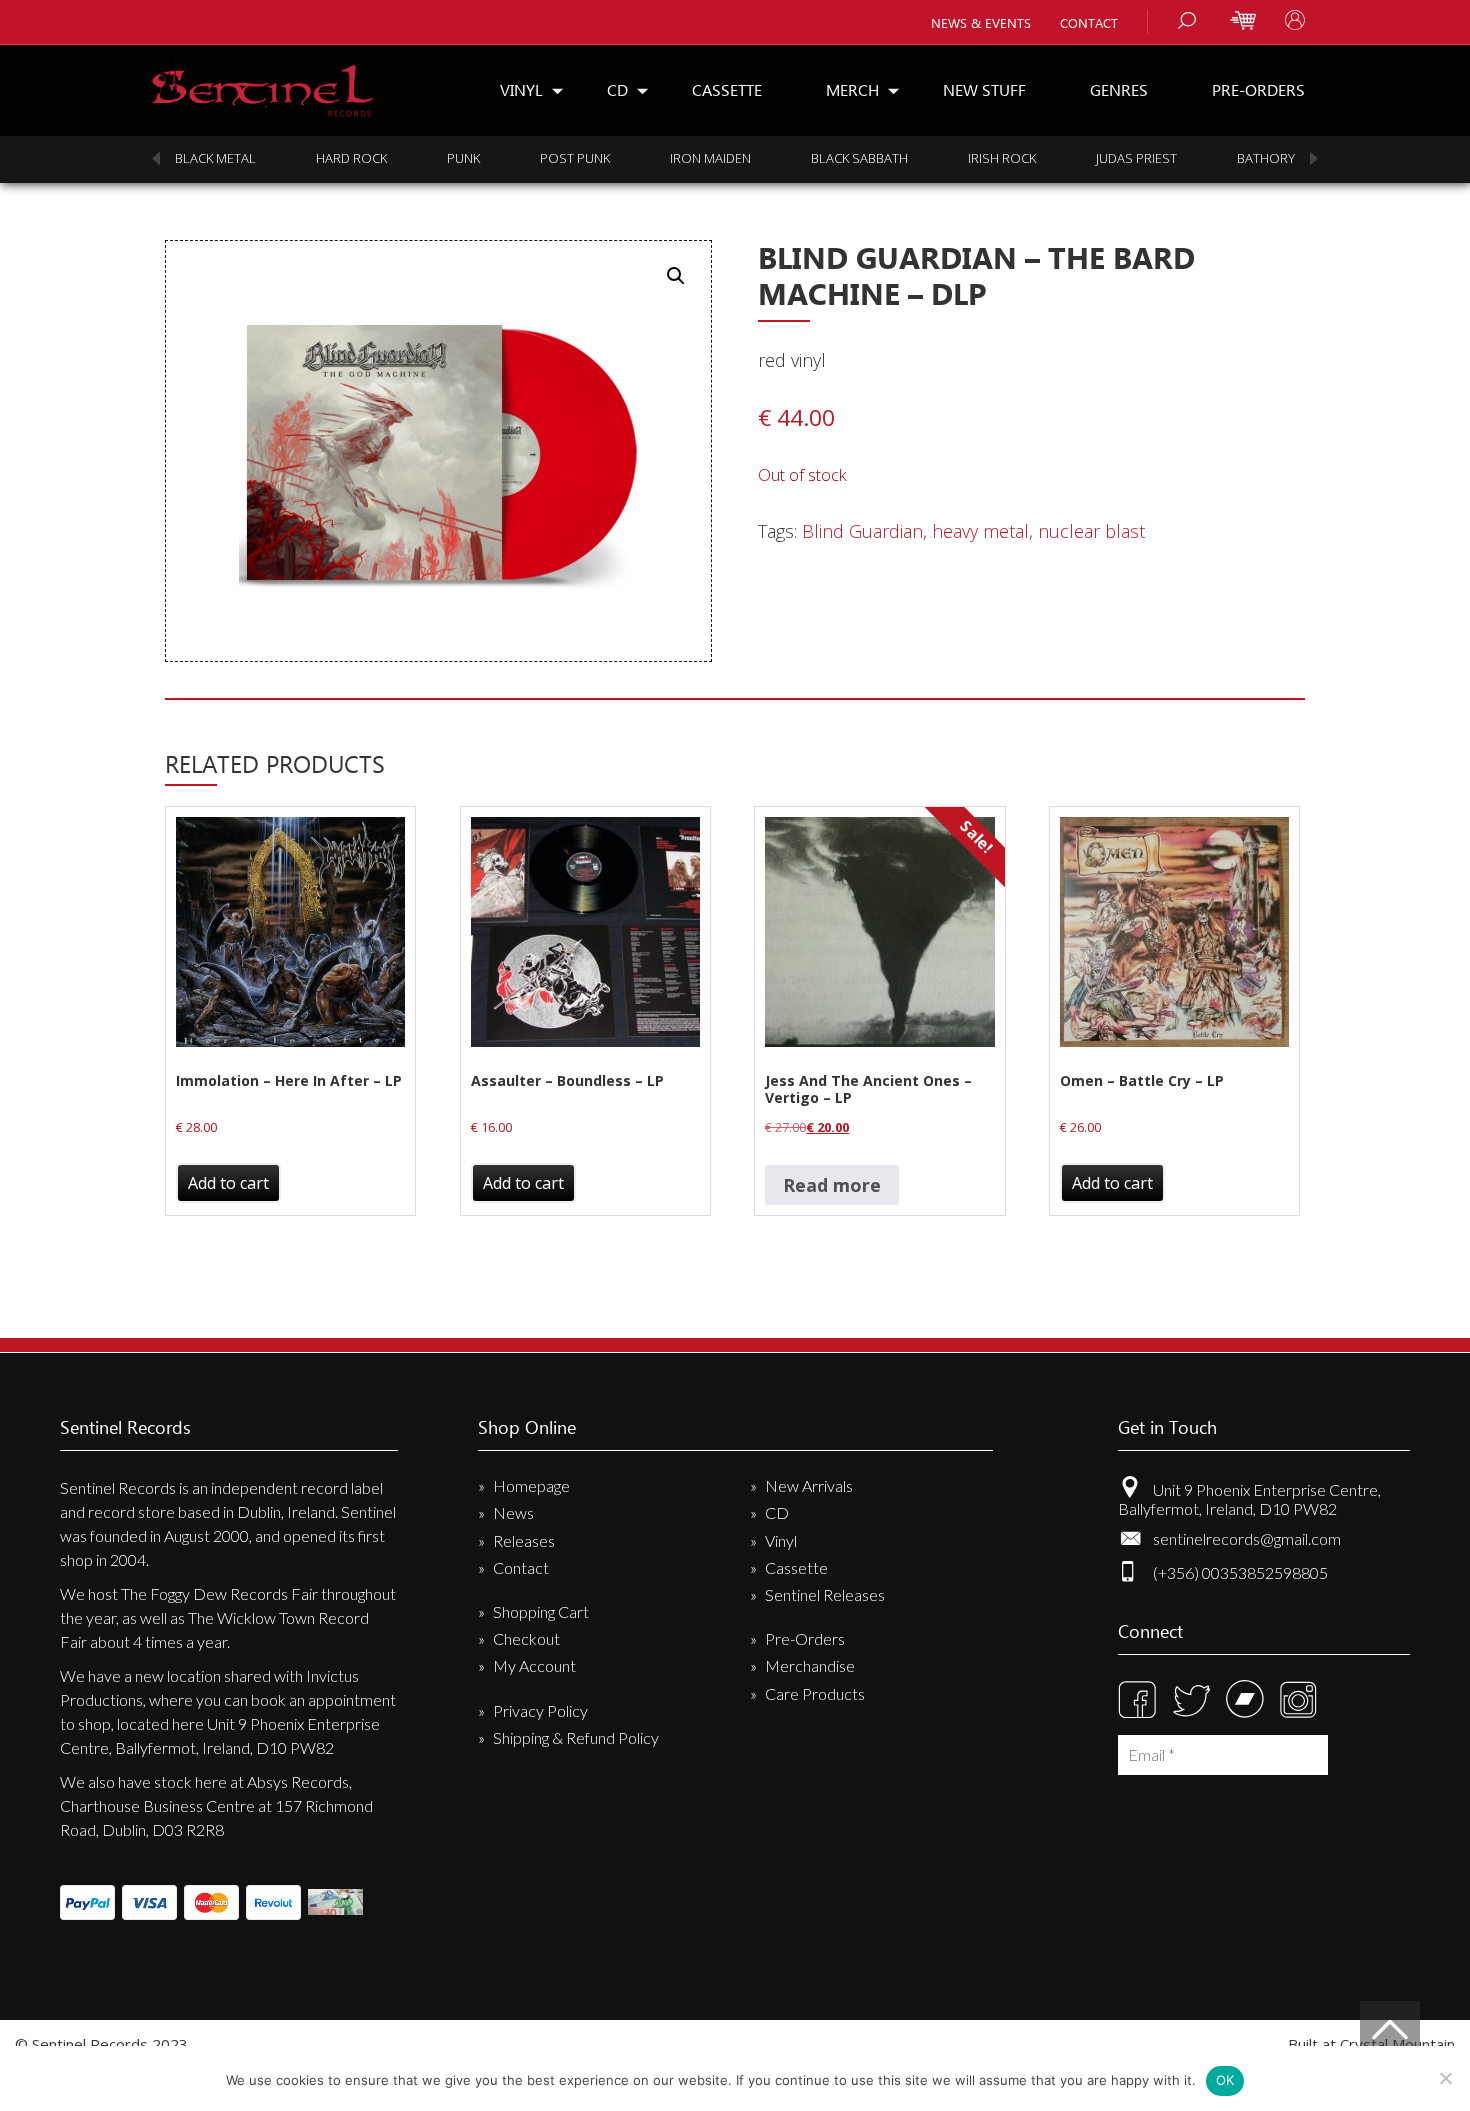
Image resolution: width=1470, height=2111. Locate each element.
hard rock (184, 158)
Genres (1119, 89)
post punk (408, 158)
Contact (1089, 22)
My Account (534, 1665)
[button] (676, 276)
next (1314, 158)
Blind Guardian (862, 531)
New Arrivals (809, 1485)
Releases (524, 1540)
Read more (832, 1185)
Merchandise (810, 1665)
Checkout (526, 1638)
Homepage (531, 1485)
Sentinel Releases (825, 1594)
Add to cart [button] (228, 1183)
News (513, 1512)
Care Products (815, 1693)
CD (617, 89)
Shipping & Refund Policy (576, 1737)
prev (156, 158)
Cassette (727, 89)
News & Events (981, 22)
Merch (852, 89)
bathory (1099, 158)
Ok (1225, 2080)
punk (296, 158)
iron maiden (543, 158)
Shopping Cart (541, 1611)
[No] (1445, 2078)
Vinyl (521, 89)
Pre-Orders (1258, 89)
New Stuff (984, 89)
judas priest (969, 158)
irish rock (835, 158)
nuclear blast (1091, 531)
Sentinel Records (262, 83)
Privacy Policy (540, 1710)
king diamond (1234, 158)
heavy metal (980, 531)
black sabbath (692, 158)
